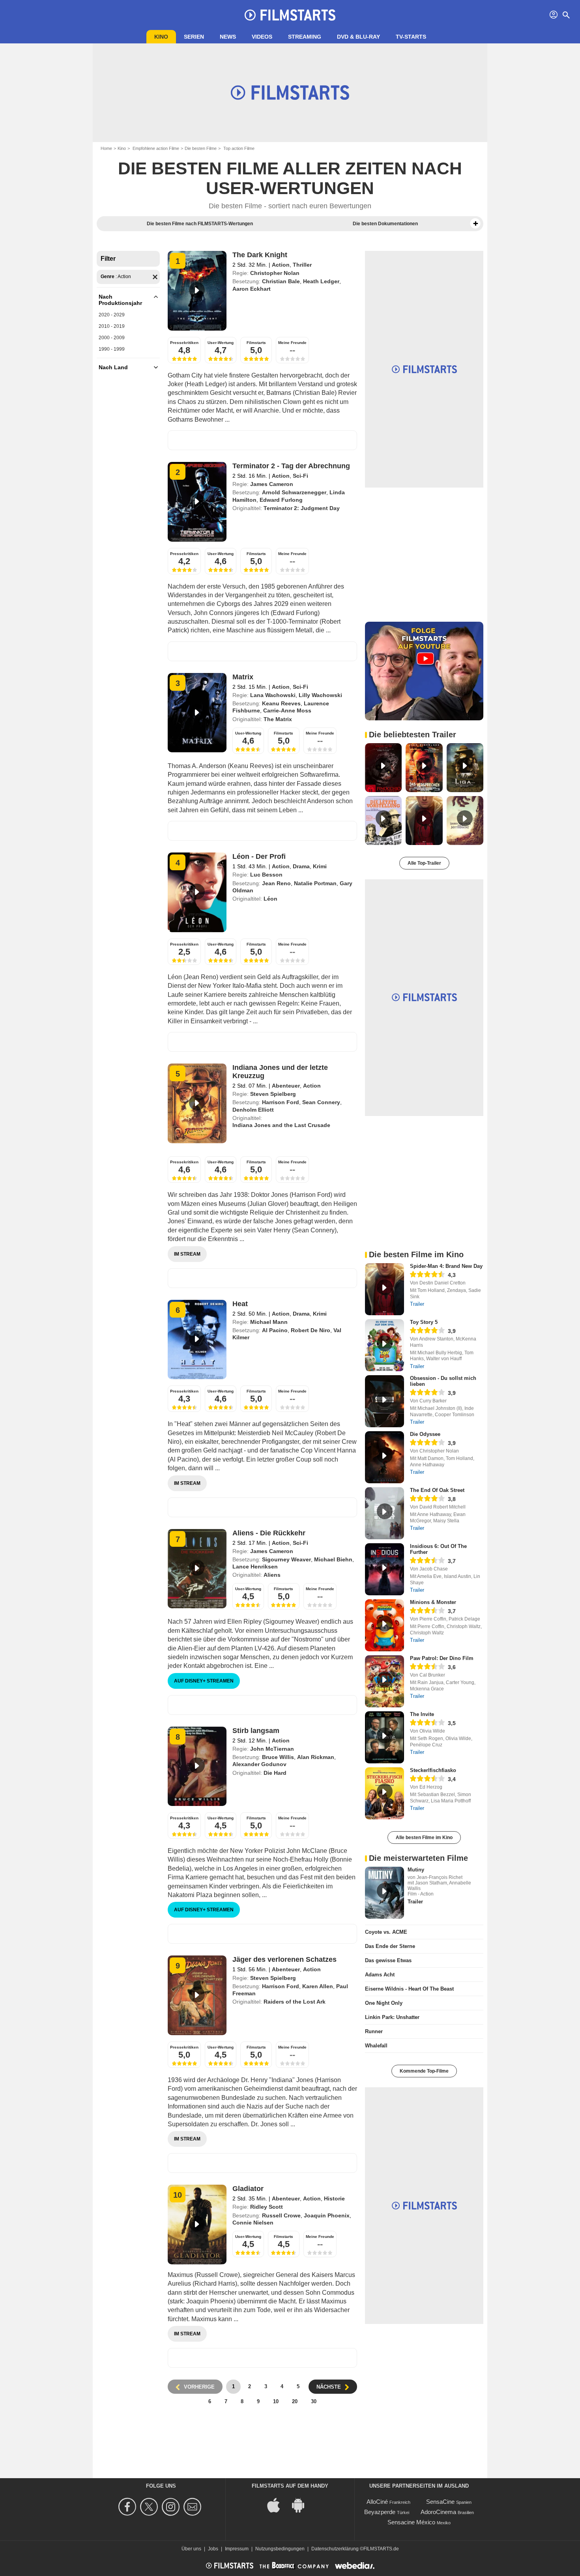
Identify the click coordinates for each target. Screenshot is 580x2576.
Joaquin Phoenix (327, 2215)
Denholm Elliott (253, 1110)
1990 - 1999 (112, 349)
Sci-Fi (300, 476)
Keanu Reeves (281, 703)
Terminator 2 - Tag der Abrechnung (291, 466)
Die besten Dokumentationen (385, 224)
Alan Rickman (316, 1757)
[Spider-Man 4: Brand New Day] (384, 1289)
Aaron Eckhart (252, 289)
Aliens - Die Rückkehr (269, 1533)
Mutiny (416, 1870)
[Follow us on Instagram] (172, 2507)
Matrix (243, 677)
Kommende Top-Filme (424, 2071)
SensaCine (440, 2502)
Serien (194, 37)
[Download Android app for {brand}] (302, 2505)
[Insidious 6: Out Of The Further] (384, 1569)
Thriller (302, 265)
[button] (475, 224)
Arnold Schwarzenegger (294, 492)
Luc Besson (266, 875)
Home (106, 148)
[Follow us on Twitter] (150, 2507)
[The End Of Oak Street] (384, 1513)
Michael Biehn (333, 1559)
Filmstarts (256, 343)
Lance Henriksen (255, 1567)
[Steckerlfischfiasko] (384, 1793)
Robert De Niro (311, 1330)
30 (314, 2401)
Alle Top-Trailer (424, 863)
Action (281, 265)
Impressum (237, 2549)
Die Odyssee (425, 1434)
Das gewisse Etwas (388, 1960)
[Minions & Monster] (384, 1625)
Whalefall (376, 2046)
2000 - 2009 (112, 338)
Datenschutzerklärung (335, 2549)
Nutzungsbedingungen (280, 2549)
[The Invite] (384, 1737)
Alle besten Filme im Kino (424, 1838)
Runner (374, 2031)
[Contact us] (194, 2507)
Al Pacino (275, 1330)
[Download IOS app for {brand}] (278, 2505)
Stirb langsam (256, 1731)
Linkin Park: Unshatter (392, 2017)
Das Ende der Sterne (390, 1946)
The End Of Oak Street (437, 1490)
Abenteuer (286, 1086)
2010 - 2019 (112, 326)
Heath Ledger (321, 281)
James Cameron (272, 484)
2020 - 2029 (112, 315)
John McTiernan (272, 1749)
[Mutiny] (384, 1893)
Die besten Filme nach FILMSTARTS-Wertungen (200, 224)
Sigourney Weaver (286, 1559)
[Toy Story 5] (384, 1345)
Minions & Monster (433, 1602)
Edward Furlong (281, 500)
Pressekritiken (184, 343)
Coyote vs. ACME (386, 1932)
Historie (334, 2198)
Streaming (305, 37)
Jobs (213, 2549)
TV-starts (411, 37)
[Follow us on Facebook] (128, 2507)
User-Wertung (221, 343)
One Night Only (384, 2003)
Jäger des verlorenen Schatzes (284, 1959)
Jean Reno (276, 883)
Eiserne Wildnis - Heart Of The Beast (409, 1989)
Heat (240, 1304)
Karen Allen (318, 1986)
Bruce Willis (278, 1757)
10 (276, 2401)
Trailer (417, 1304)
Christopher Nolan (275, 273)
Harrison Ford (281, 1102)
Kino (161, 37)
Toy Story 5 (424, 1322)
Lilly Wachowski (320, 695)
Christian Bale (281, 281)
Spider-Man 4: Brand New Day (446, 1266)
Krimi (320, 866)
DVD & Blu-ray (358, 37)
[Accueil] (290, 15)
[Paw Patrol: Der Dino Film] (384, 1681)
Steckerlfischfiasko (433, 1770)
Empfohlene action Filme (155, 148)
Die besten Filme (201, 148)
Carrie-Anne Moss (287, 710)
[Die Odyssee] (384, 1457)
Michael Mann (269, 1322)
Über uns (191, 2549)
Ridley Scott (267, 2207)
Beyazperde (380, 2512)
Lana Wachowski (273, 695)
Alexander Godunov (259, 1764)
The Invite (422, 1714)
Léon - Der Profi (259, 856)
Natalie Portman (315, 883)
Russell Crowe (281, 2215)
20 (295, 2401)
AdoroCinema (438, 2512)
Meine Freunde (292, 343)
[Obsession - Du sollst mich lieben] (384, 1401)
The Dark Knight (260, 255)
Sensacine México (411, 2522)
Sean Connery (321, 1102)
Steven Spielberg (273, 1094)
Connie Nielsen (253, 2223)
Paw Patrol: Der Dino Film (442, 1658)
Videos (262, 37)
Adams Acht (380, 1975)
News (228, 37)
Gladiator (248, 2189)
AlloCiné (377, 2502)
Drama (301, 866)
